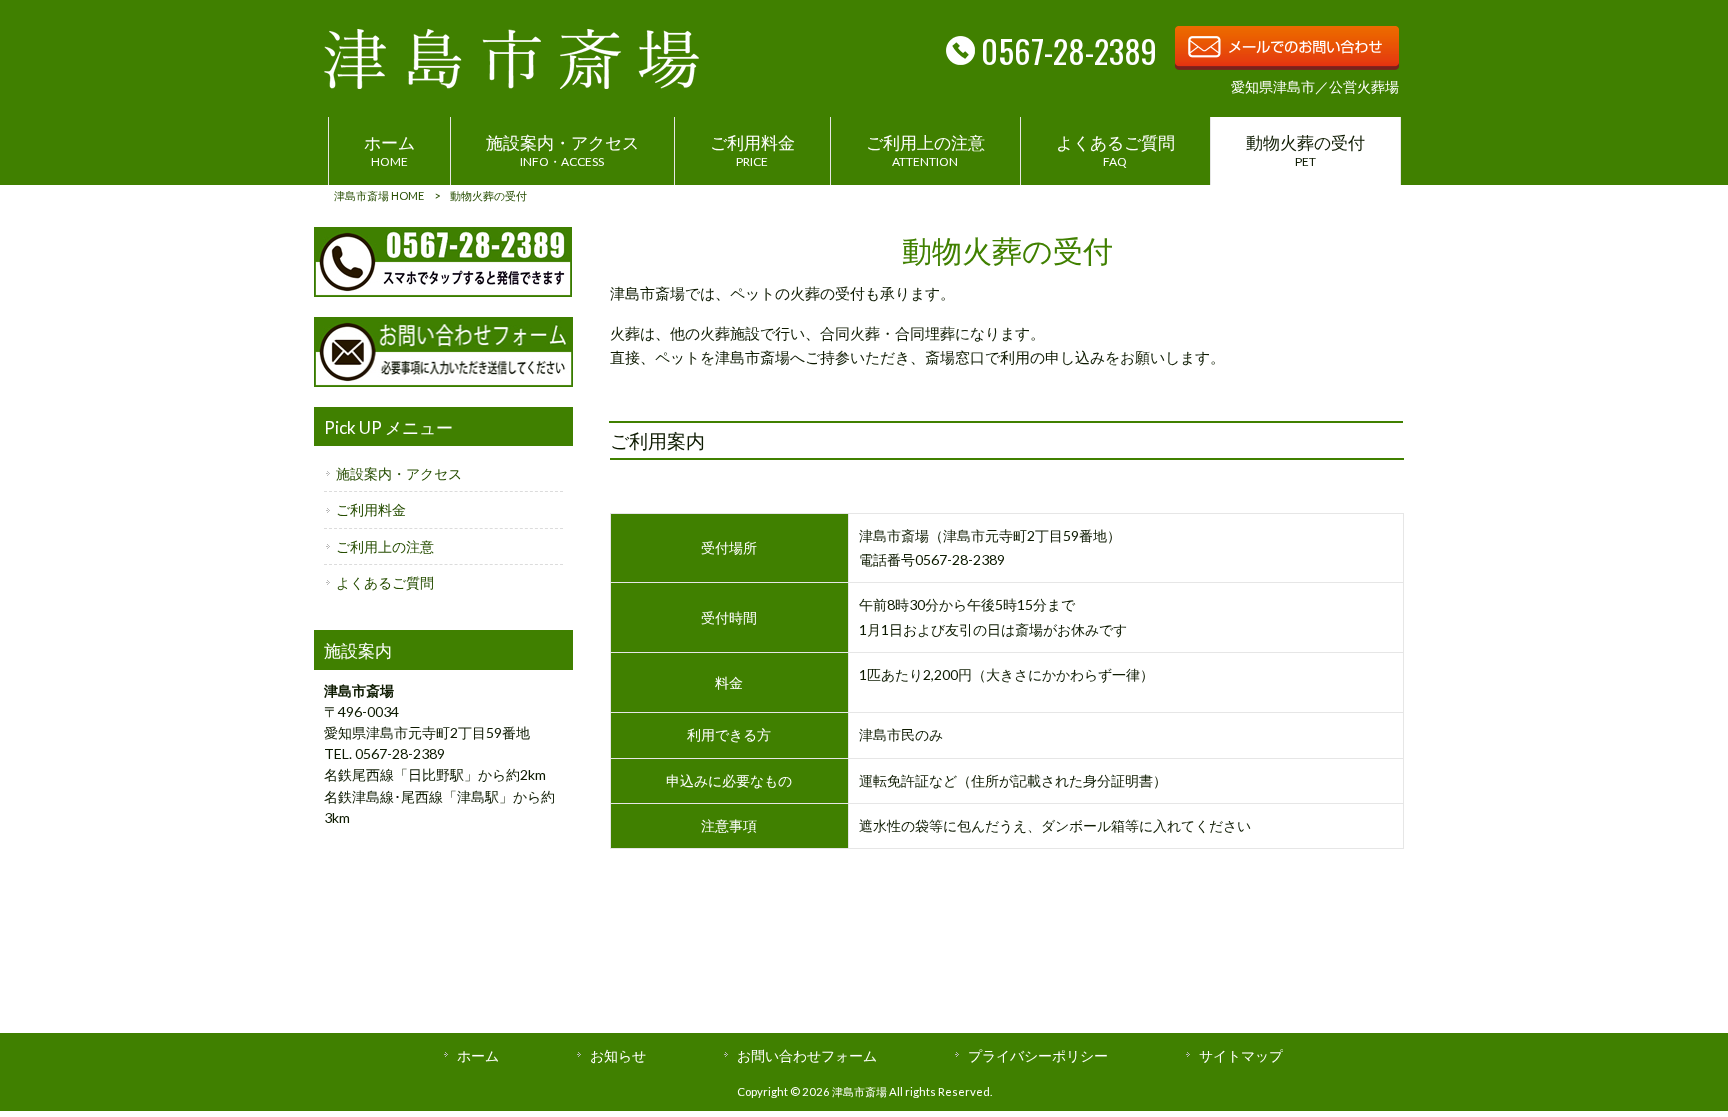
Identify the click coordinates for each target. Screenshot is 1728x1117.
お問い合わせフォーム (807, 1055)
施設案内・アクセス (399, 473)
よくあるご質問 (385, 582)
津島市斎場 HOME (379, 195)
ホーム (478, 1055)
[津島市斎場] (511, 83)
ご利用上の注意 (385, 546)
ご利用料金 (371, 509)
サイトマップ (1241, 1055)
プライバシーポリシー (1038, 1055)
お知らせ (618, 1055)
